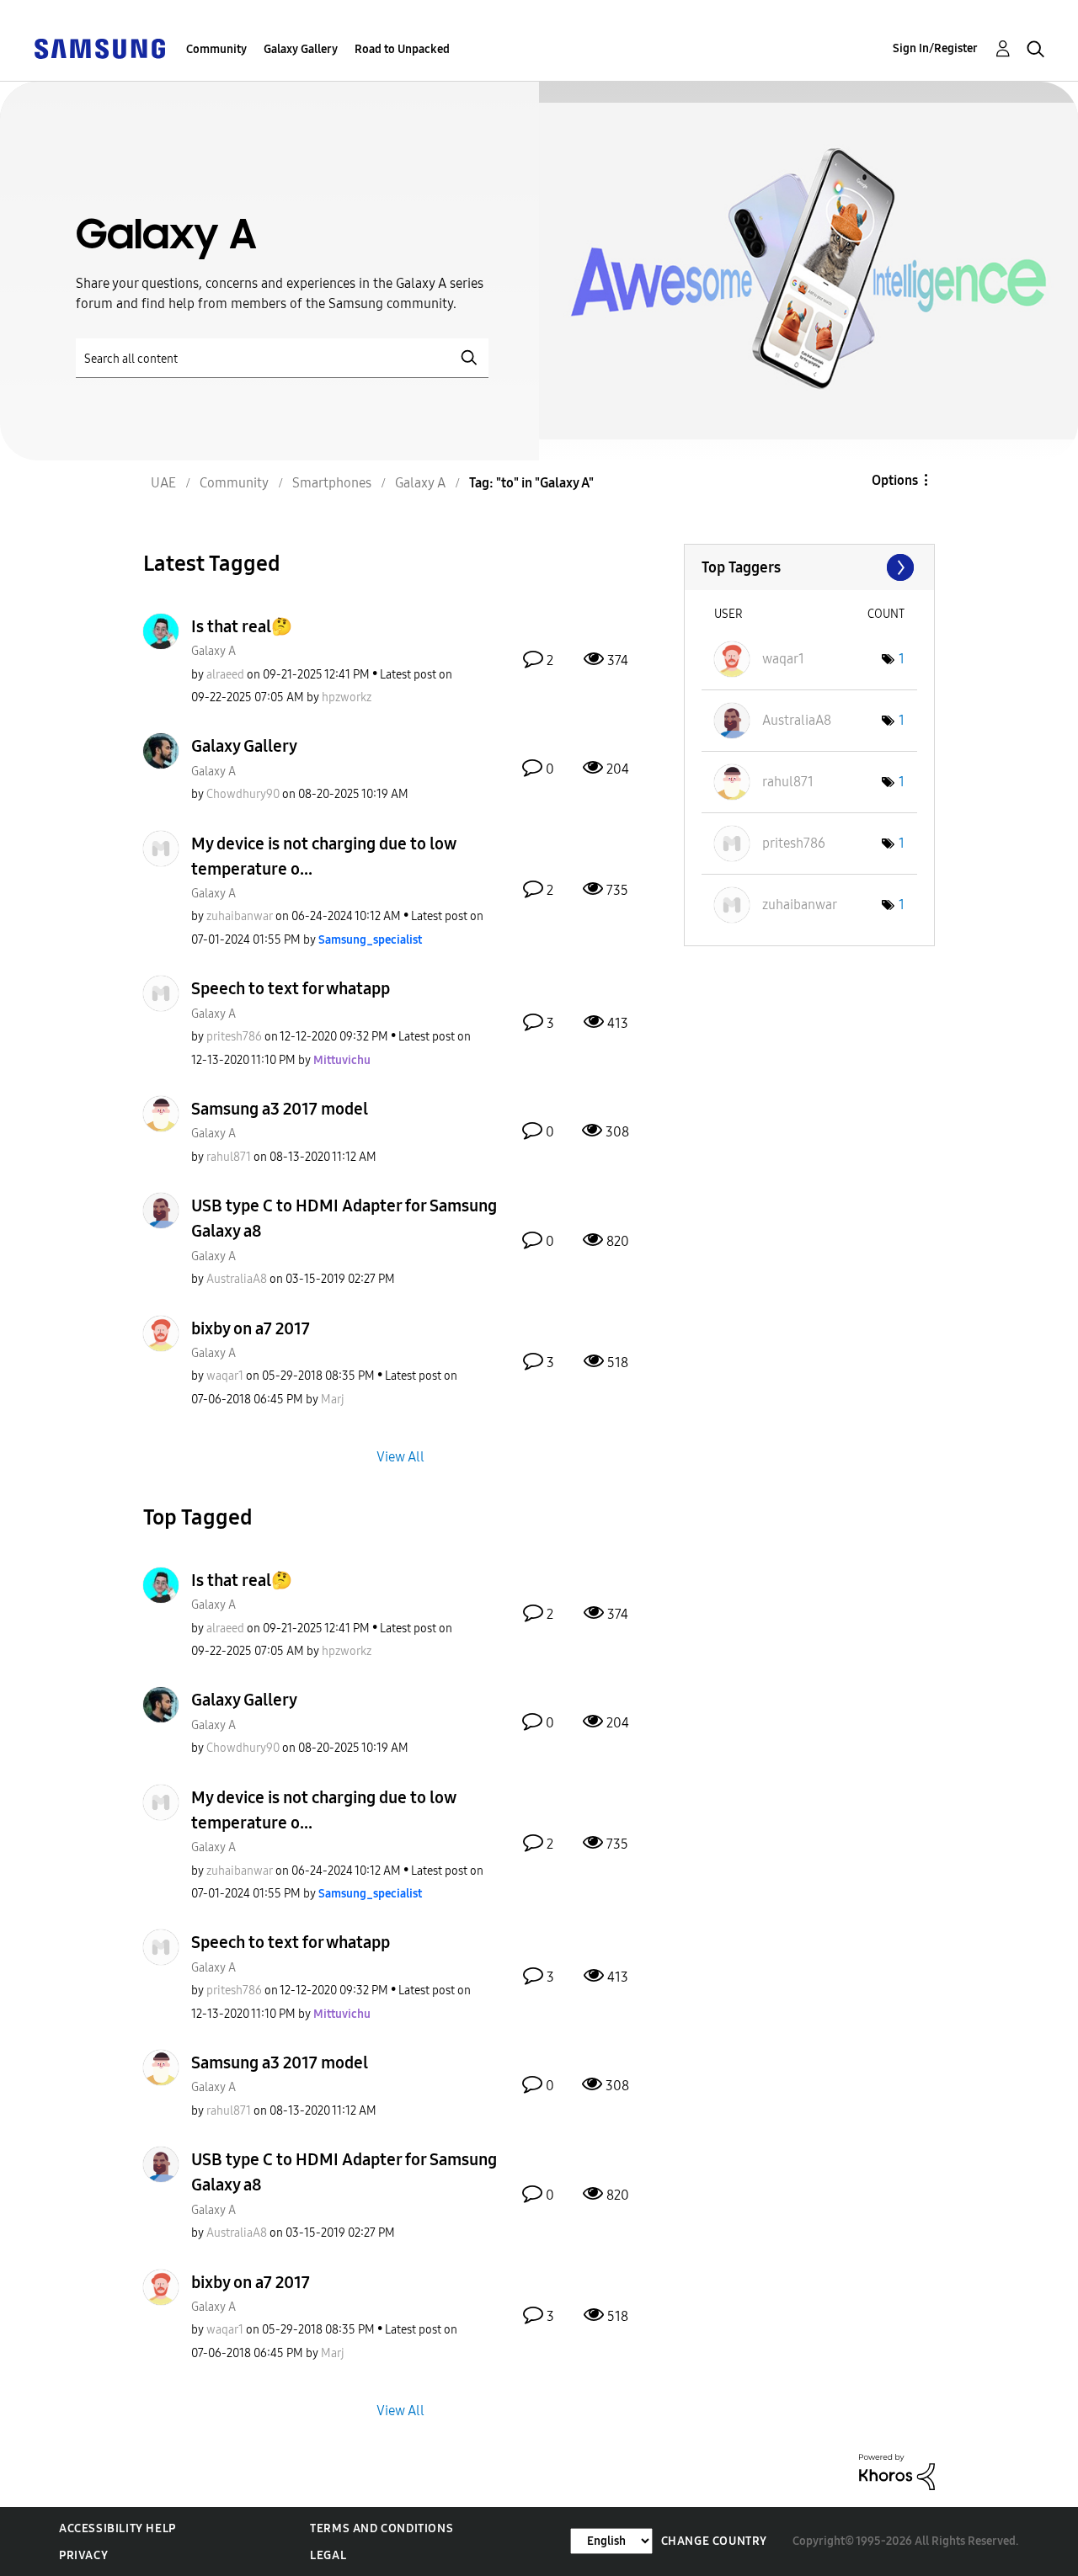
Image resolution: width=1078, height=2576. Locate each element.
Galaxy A (213, 651)
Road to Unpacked (402, 49)
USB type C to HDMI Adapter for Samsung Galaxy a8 (344, 1218)
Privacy (83, 2555)
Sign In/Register (935, 48)
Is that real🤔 (242, 626)
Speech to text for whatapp (291, 988)
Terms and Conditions (382, 2528)
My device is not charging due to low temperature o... (323, 856)
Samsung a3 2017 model (280, 1109)
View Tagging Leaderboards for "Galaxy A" (809, 567)
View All (400, 1456)
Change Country (714, 2541)
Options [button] (895, 480)
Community (216, 49)
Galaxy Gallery (301, 49)
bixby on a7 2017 (251, 1328)
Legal (328, 2555)
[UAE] (99, 48)
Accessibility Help (117, 2528)
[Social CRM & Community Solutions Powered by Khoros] (897, 2471)
